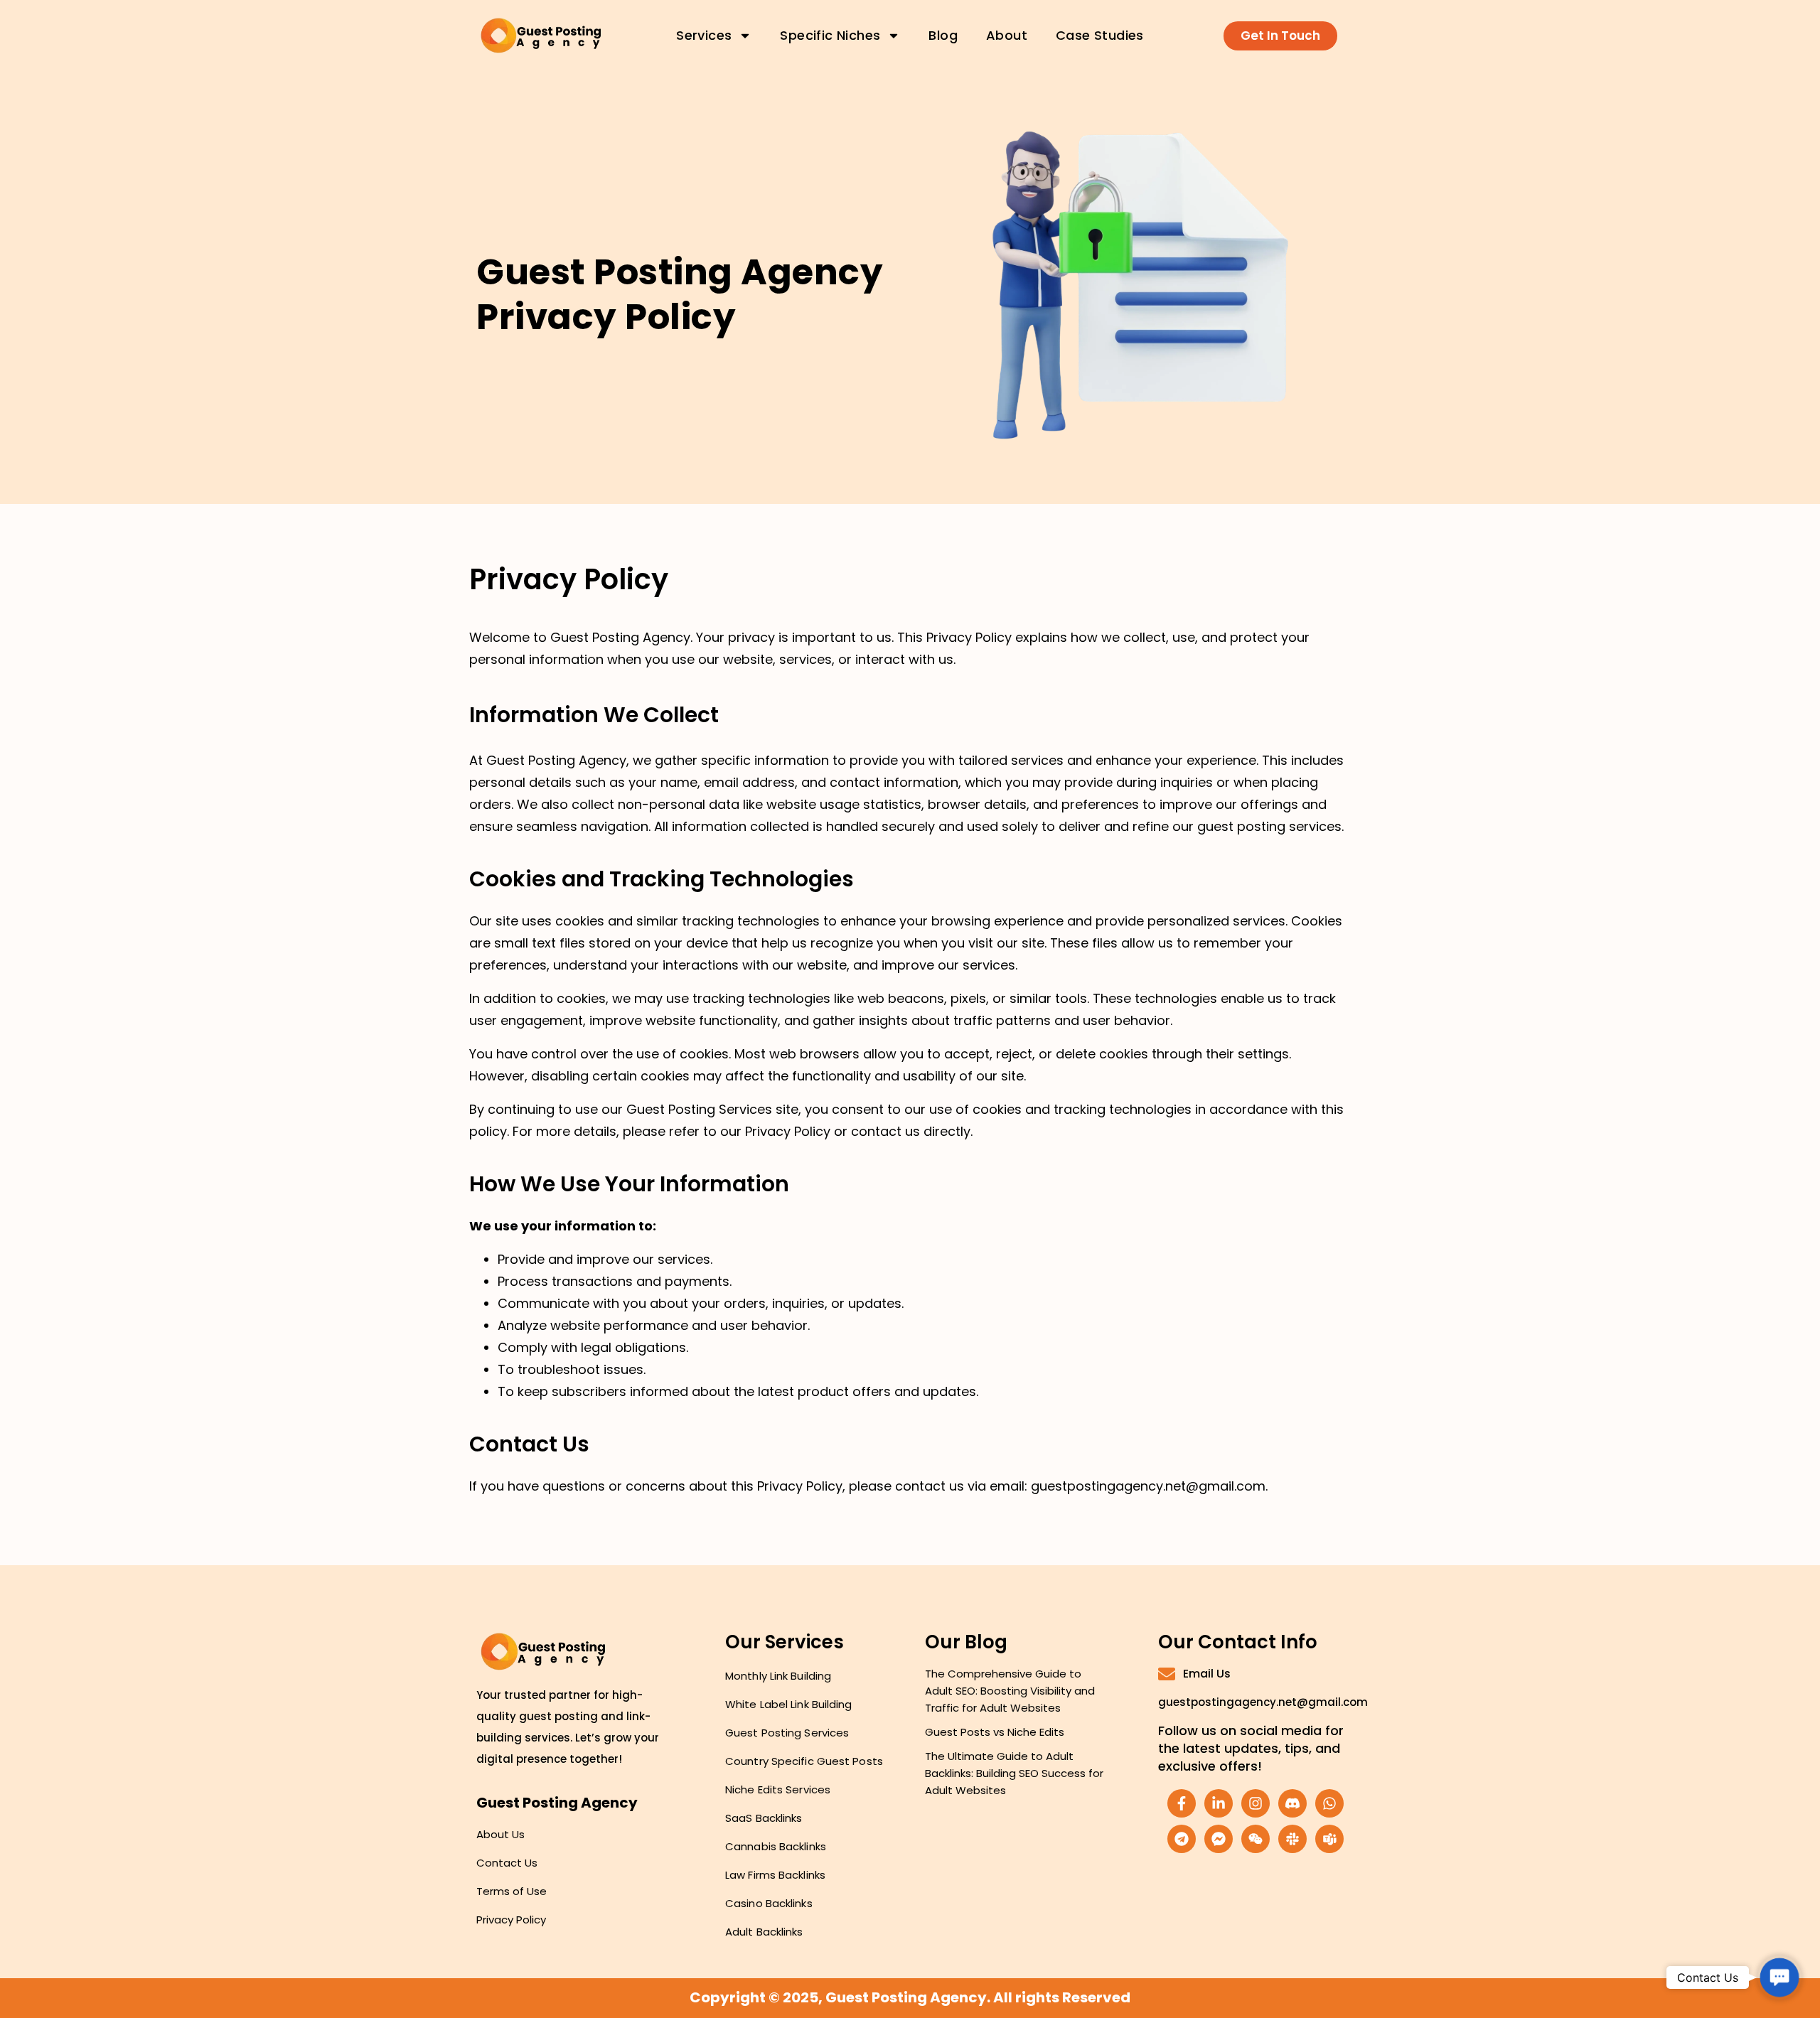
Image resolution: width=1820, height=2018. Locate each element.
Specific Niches (830, 35)
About (1007, 35)
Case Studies (1100, 35)
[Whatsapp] (1329, 1803)
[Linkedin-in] (1219, 1803)
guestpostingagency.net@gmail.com (1263, 1702)
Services (704, 35)
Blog (943, 35)
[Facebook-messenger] (1219, 1839)
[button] (1779, 1977)
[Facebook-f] (1182, 1803)
